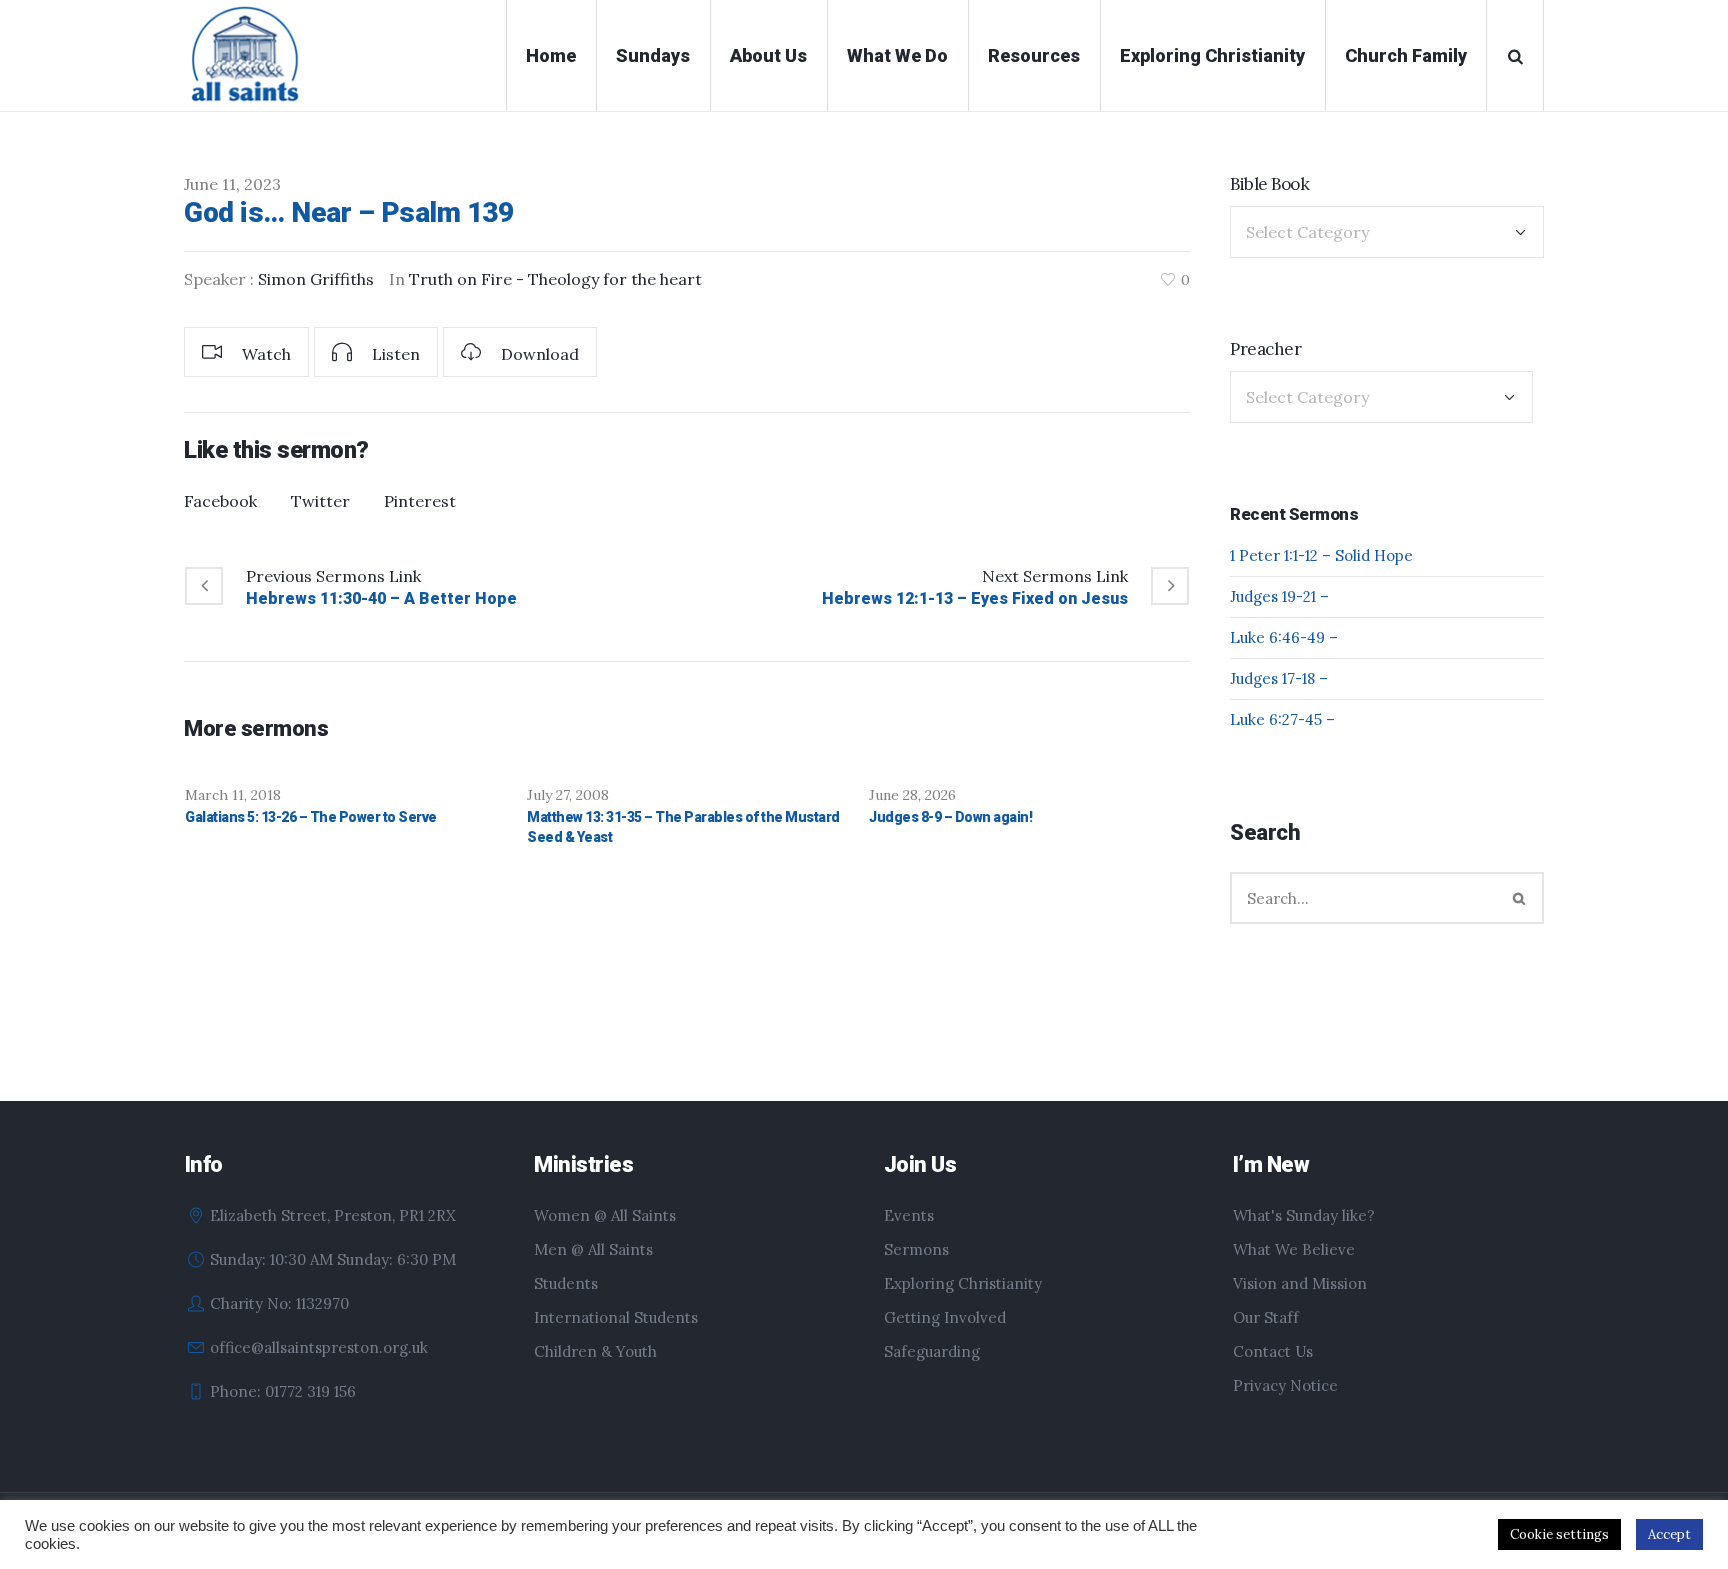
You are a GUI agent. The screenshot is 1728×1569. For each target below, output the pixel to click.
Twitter (320, 501)
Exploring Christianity (963, 1283)
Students (566, 1283)
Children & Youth (595, 1351)
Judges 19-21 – (1279, 596)
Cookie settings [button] (1559, 1534)
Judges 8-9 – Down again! (950, 817)
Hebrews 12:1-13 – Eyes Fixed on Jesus (975, 598)
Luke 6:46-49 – (1284, 637)
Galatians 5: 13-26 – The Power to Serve (311, 817)
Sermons (916, 1249)
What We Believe (1294, 1249)
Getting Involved (945, 1317)
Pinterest (420, 501)
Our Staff (1266, 1317)
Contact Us (1273, 1351)
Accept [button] (1669, 1534)
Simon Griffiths (316, 279)
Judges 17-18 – (1279, 678)
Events (909, 1215)
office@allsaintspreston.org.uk (319, 1347)
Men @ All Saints (593, 1249)
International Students (616, 1317)
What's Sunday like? (1304, 1215)
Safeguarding (932, 1351)
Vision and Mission (1300, 1283)
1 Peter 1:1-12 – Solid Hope (1321, 555)
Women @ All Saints (605, 1215)
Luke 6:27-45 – (1282, 719)
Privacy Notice (1285, 1385)
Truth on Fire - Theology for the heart (555, 279)
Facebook (220, 501)
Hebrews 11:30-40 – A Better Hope (381, 598)
